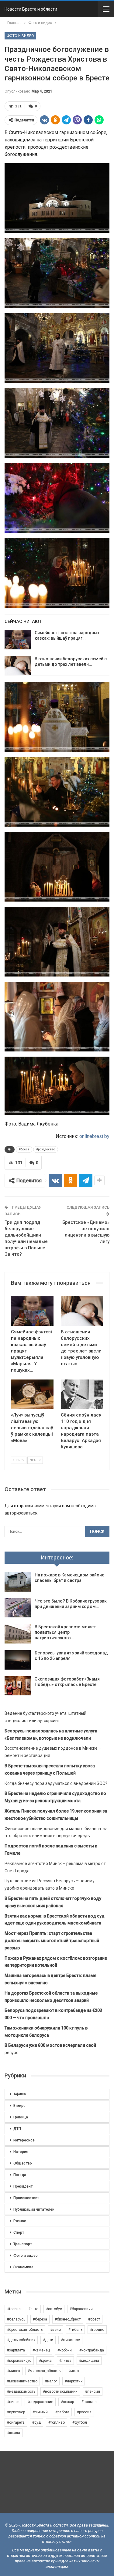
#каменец (41, 2350)
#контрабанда (92, 2350)
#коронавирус (19, 2361)
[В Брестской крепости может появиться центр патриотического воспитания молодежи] (18, 1634)
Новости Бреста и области (31, 9)
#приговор (16, 2412)
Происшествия (26, 2198)
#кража (45, 2361)
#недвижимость (21, 2392)
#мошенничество (22, 2381)
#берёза (40, 2319)
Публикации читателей (34, 2209)
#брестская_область (25, 2330)
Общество (23, 2163)
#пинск (13, 2402)
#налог (51, 2381)
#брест (24, 1149)
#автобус (54, 2309)
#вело (55, 2330)
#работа (62, 2412)
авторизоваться (21, 1513)
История (21, 2152)
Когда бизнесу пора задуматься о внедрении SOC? (56, 1783)
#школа (14, 2433)
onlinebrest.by (94, 1136)
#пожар (67, 2402)
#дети (48, 2340)
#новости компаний (60, 2392)
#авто (33, 2309)
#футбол (80, 2422)
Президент (23, 2186)
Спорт (19, 2232)
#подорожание (40, 2402)
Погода (20, 2175)
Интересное (24, 2140)
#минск (14, 2371)
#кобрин (65, 2350)
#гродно (97, 2330)
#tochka (14, 2309)
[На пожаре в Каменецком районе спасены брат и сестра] (18, 1582)
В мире (19, 2106)
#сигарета (16, 2422)
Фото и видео (20, 36)
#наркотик (74, 2381)
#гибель (75, 2330)
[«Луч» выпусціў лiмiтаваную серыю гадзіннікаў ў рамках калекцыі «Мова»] (32, 1394)
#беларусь (16, 2319)
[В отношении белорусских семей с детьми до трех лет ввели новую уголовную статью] (18, 666)
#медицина (89, 2361)
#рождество (46, 1149)
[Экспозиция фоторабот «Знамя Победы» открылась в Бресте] (18, 1686)
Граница (21, 2117)
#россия (84, 2412)
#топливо (57, 2422)
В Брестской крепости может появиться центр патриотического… (65, 1632)
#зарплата (16, 2350)
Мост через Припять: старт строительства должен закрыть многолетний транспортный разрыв (52, 1941)
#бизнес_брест (68, 2319)
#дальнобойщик (21, 2340)
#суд (36, 2422)
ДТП (17, 2129)
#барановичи (81, 2309)
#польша (89, 2402)
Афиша (20, 2094)
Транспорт (23, 2244)
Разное (20, 2221)
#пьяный (40, 2412)
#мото (73, 2371)
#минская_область (44, 2371)
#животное (70, 2340)
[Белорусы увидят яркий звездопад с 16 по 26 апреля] (18, 1660)
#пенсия (93, 2392)
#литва (65, 2361)
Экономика (23, 2267)
